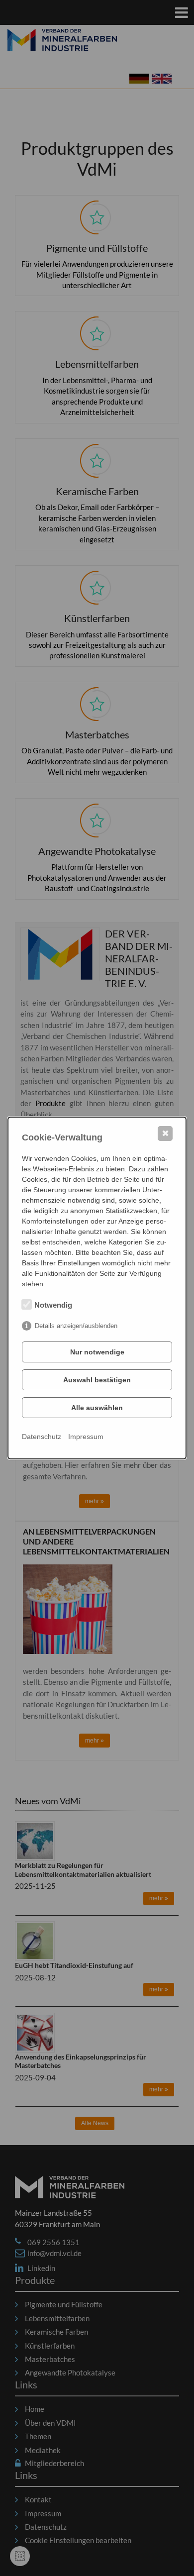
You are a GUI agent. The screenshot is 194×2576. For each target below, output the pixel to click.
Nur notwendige (97, 1352)
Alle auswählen (97, 1408)
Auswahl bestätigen (97, 1380)
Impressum (86, 1437)
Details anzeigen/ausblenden (76, 1326)
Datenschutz (42, 1437)
